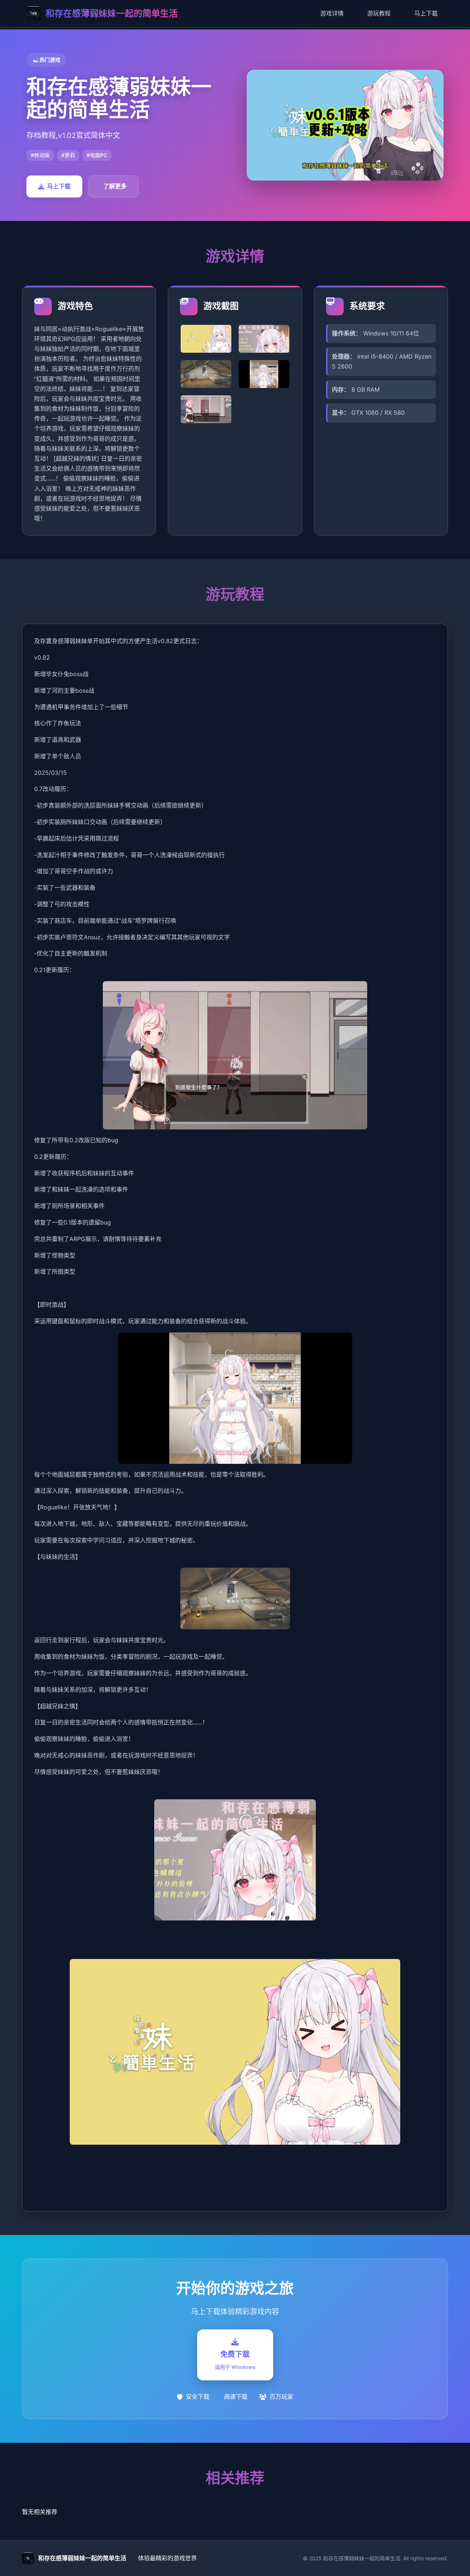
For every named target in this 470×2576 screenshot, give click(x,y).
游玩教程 (379, 13)
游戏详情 (332, 13)
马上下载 (426, 13)
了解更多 (115, 186)
